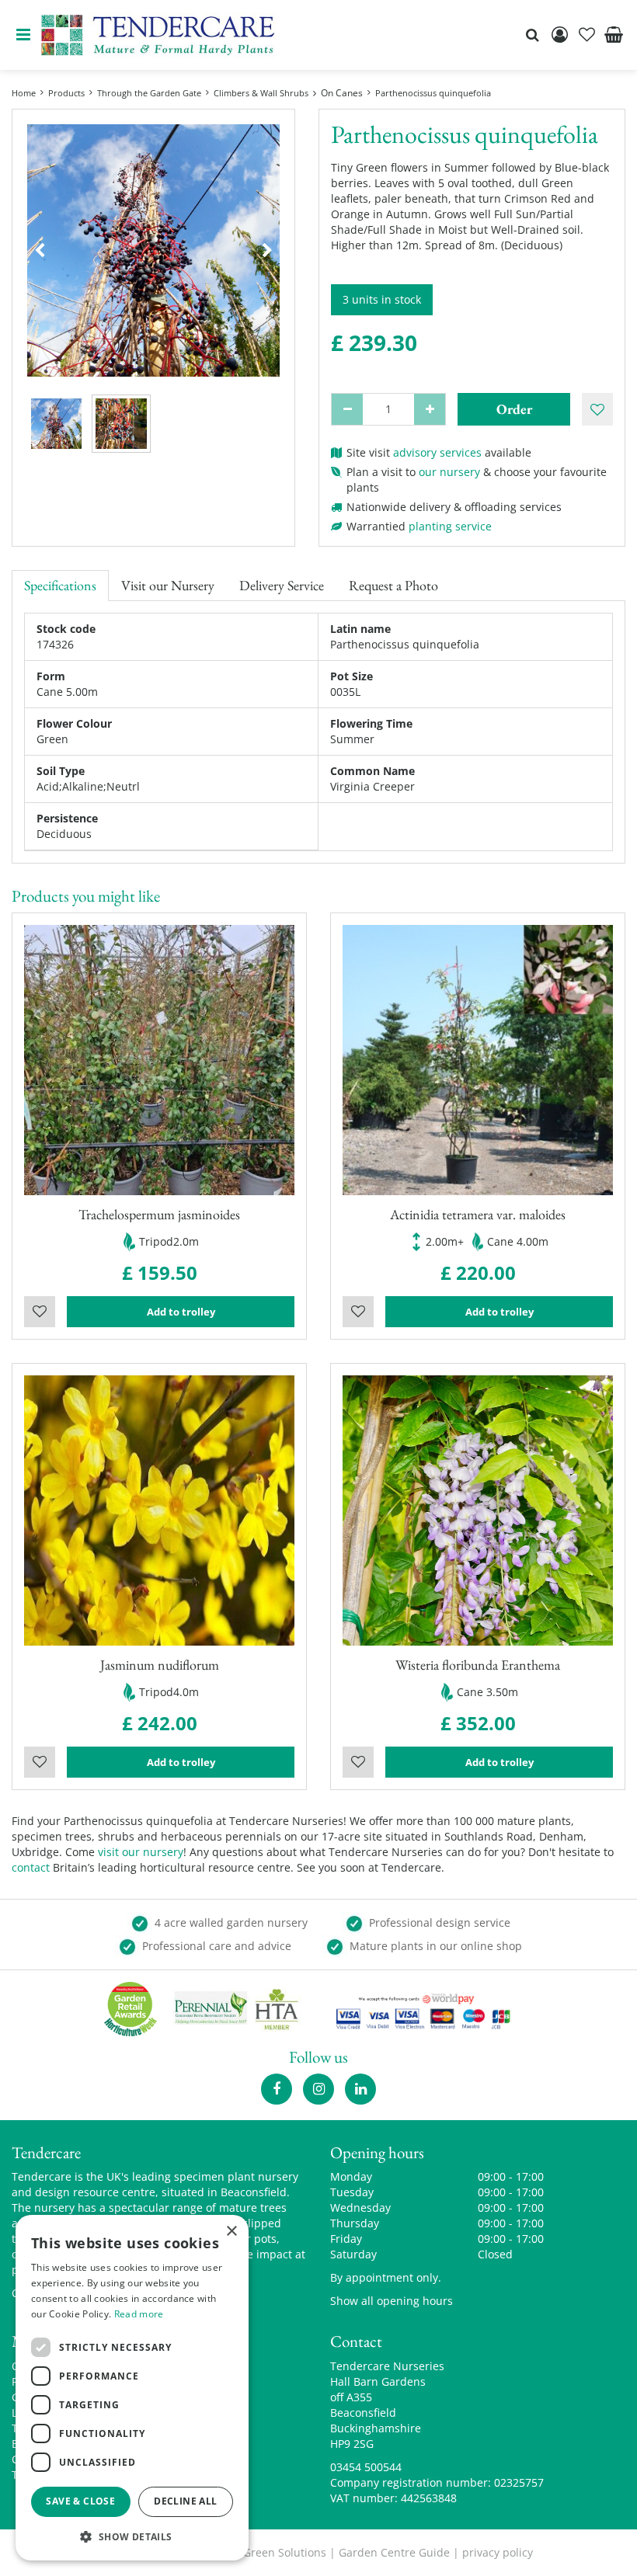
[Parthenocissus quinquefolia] (153, 250)
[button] (132, 2536)
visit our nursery (141, 1852)
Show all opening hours (392, 2301)
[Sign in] (559, 35)
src (532, 35)
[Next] (267, 251)
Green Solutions (285, 2552)
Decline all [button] (185, 2501)
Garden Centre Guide (394, 2552)
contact (31, 1867)
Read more (139, 2314)
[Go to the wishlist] (587, 35)
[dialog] (132, 2388)
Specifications (60, 585)
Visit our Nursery (168, 585)
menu (23, 35)
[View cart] (614, 35)
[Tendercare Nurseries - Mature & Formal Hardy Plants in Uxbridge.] (158, 35)
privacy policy (498, 2552)
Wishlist (40, 1312)
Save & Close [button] (80, 2501)
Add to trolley (181, 1312)
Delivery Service (282, 585)
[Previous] (40, 251)
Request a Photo (393, 585)
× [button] (231, 2232)
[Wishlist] (587, 35)
